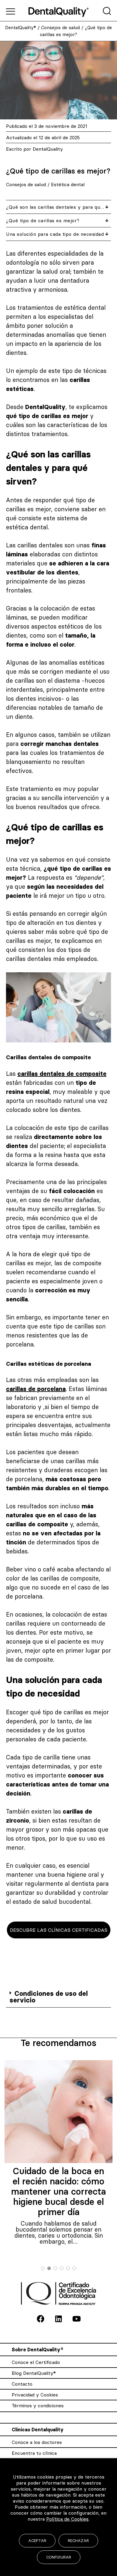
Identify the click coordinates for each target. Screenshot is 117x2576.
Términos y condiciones (38, 2405)
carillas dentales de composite (62, 1074)
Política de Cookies (67, 2519)
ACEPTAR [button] (37, 2541)
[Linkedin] (58, 2319)
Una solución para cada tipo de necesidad (55, 234)
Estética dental (68, 184)
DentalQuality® (21, 28)
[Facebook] (40, 2319)
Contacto (22, 2384)
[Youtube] (76, 2319)
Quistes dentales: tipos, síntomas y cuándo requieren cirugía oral (58, 2181)
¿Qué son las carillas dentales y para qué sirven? (56, 207)
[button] (58, 1997)
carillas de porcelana (36, 1389)
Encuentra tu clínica (34, 2453)
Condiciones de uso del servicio (49, 1997)
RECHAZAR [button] (78, 2541)
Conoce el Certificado (36, 2362)
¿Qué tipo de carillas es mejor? (43, 220)
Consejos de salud (60, 28)
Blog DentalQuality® (34, 2373)
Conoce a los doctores (37, 2442)
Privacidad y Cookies (35, 2395)
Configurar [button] (59, 2557)
